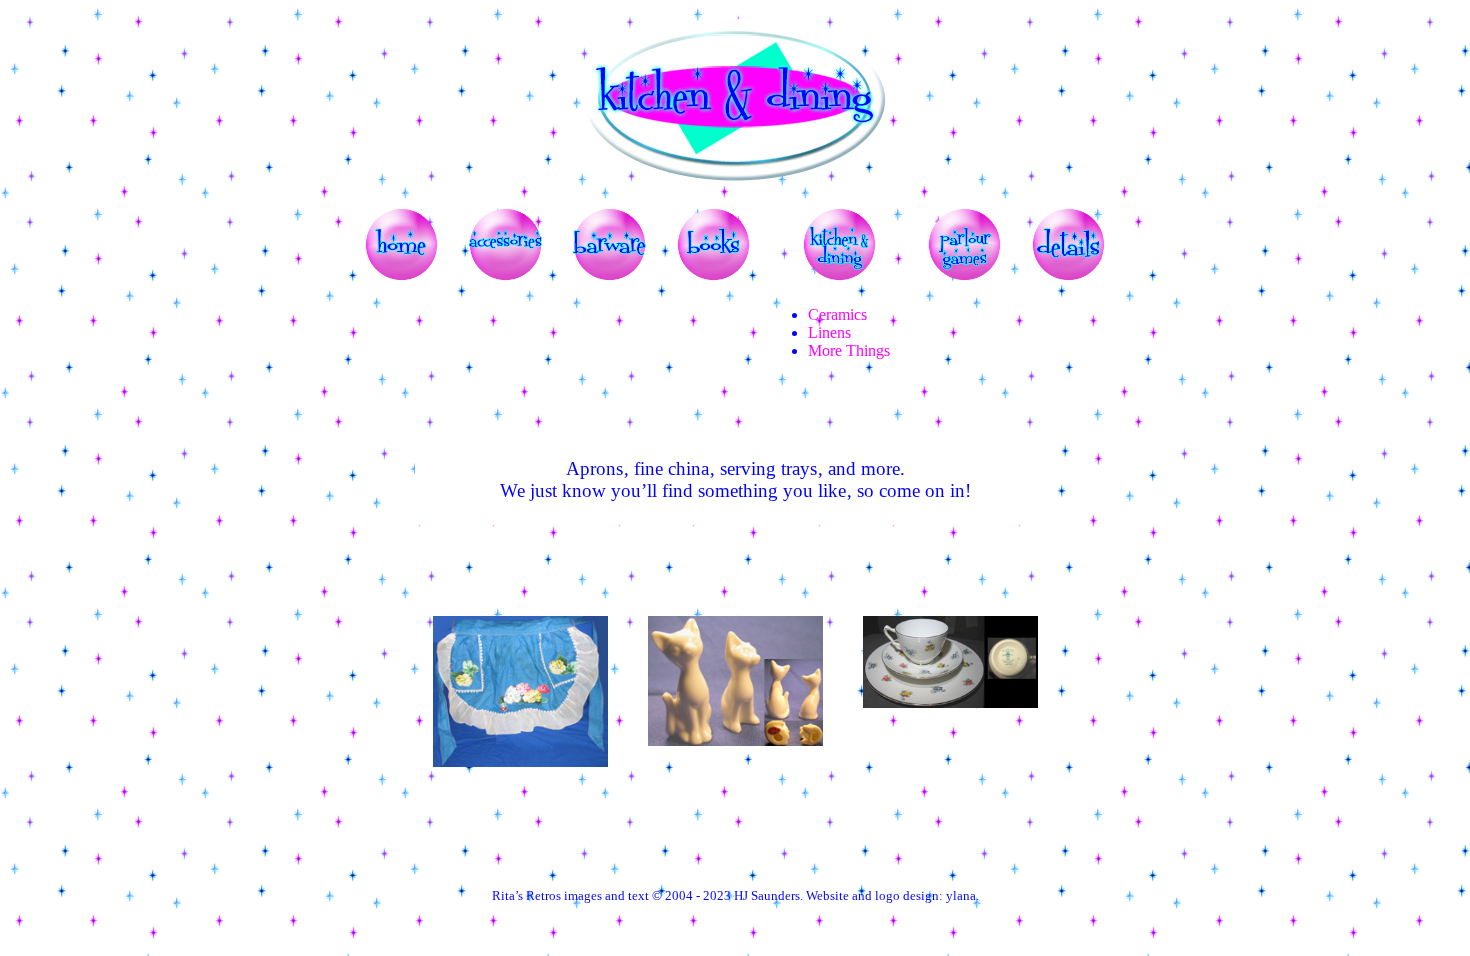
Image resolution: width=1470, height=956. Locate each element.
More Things (849, 350)
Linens (829, 332)
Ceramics (837, 314)
